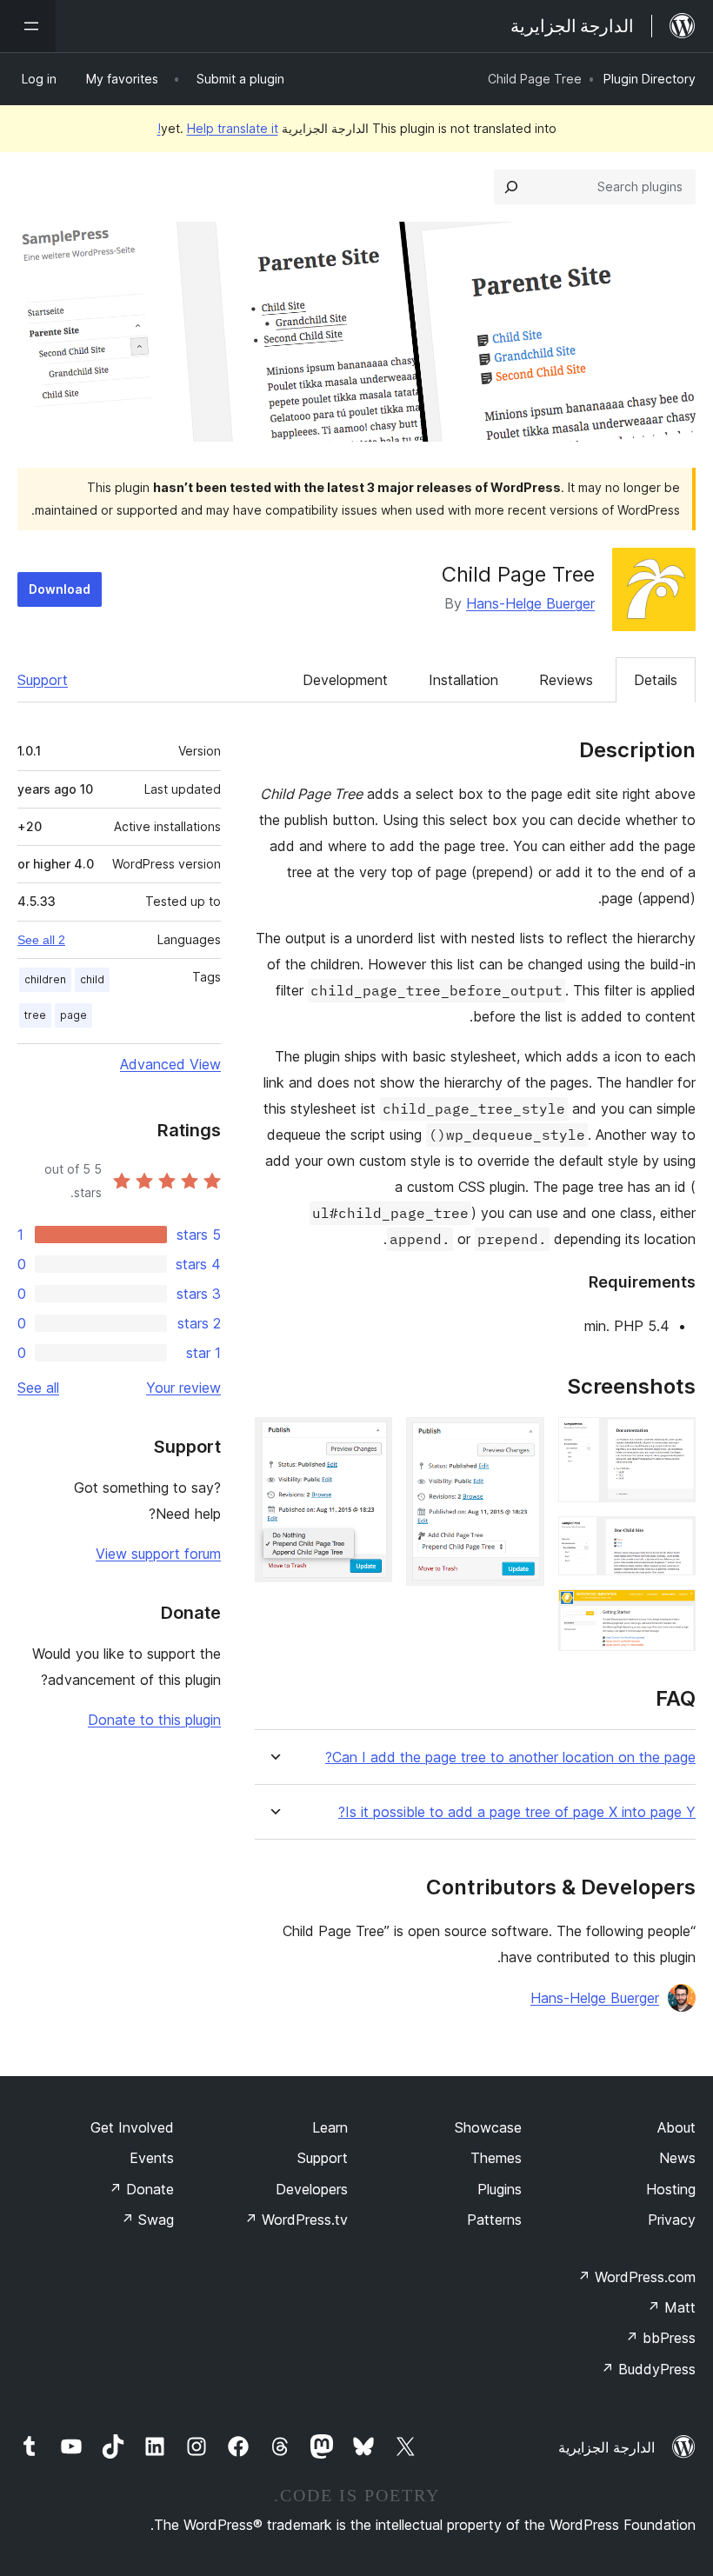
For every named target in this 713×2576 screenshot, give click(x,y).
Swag (147, 2220)
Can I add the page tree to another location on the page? (510, 1757)
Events (152, 2158)
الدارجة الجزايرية (606, 2447)
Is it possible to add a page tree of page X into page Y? (517, 1812)
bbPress (660, 2338)
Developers (312, 2189)
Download (60, 589)
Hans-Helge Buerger (530, 603)
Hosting (671, 2189)
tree (35, 1015)
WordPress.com (636, 2277)
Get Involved (132, 2127)
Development (345, 680)
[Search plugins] (511, 187)
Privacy (672, 2220)
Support (43, 680)
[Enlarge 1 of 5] (672, 1441)
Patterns (494, 2220)
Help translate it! (218, 128)
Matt (671, 2307)
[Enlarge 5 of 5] (369, 1441)
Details (656, 680)
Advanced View (170, 1064)
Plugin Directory (650, 79)
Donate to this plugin (154, 1720)
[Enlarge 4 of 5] (521, 1441)
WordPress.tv (296, 2220)
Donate (141, 2189)
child (92, 979)
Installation (463, 680)
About (676, 2127)
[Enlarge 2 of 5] (672, 1540)
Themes (496, 2158)
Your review (183, 1388)
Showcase (488, 2127)
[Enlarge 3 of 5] (672, 1613)
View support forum (158, 1554)
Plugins (500, 2189)
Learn (330, 2127)
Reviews (566, 680)
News (677, 2158)
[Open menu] (28, 26)
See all (38, 1388)
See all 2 (41, 940)
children (45, 979)
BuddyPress (648, 2369)
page (73, 1015)
